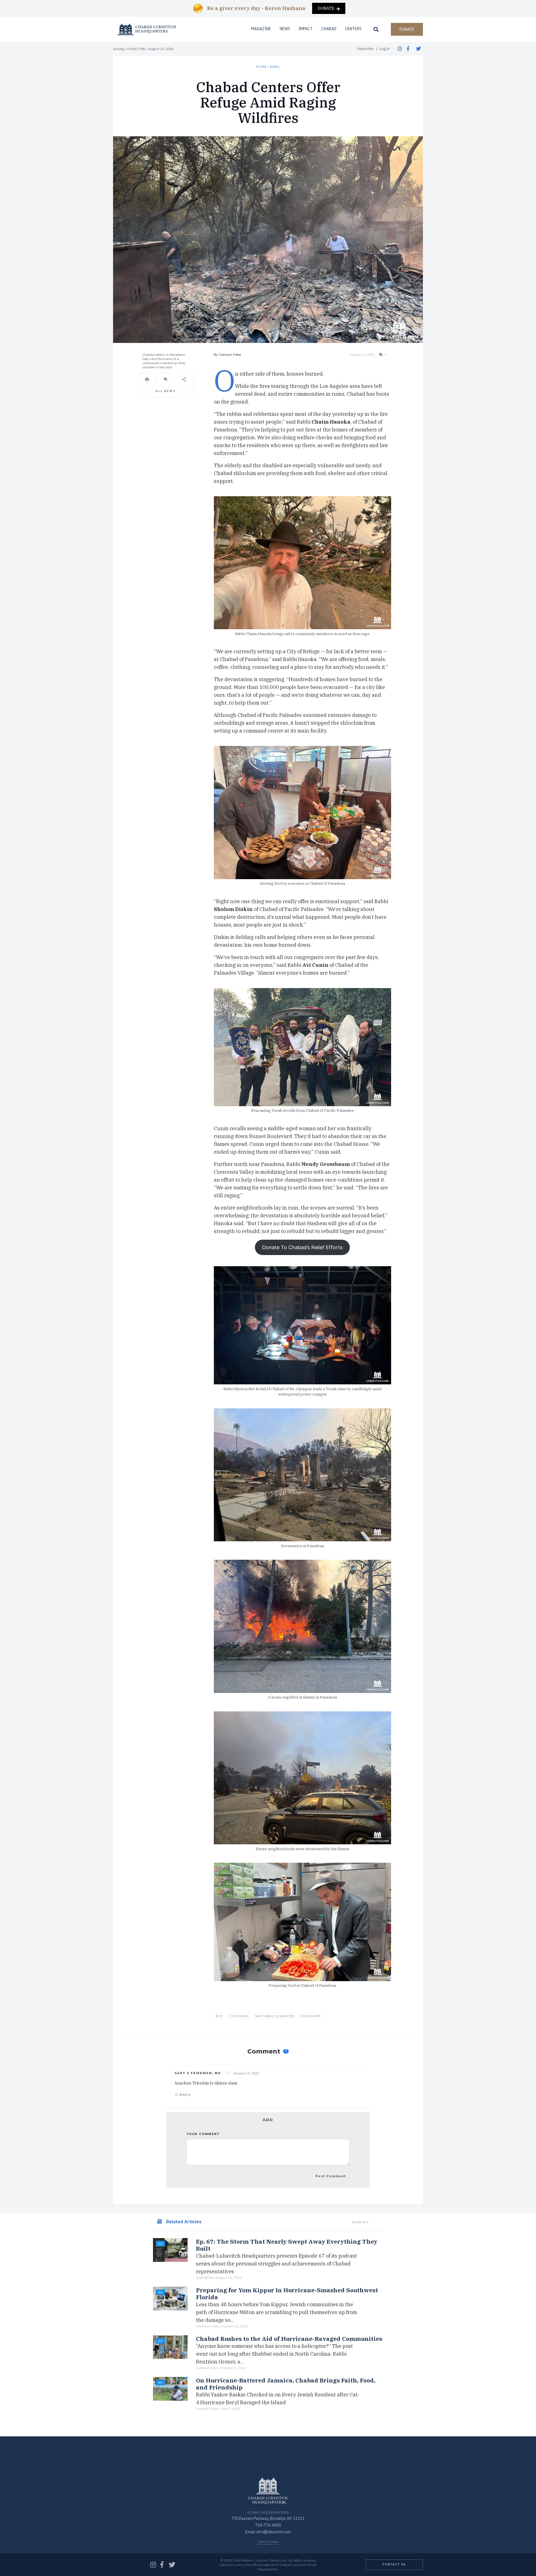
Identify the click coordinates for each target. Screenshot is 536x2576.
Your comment (203, 2134)
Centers (353, 29)
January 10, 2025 (246, 2073)
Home (261, 67)
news (275, 67)
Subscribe (365, 49)
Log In (385, 49)
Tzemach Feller (230, 355)
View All (361, 2222)
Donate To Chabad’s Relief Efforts (302, 1247)
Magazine (261, 29)
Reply (185, 2095)
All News (165, 391)
